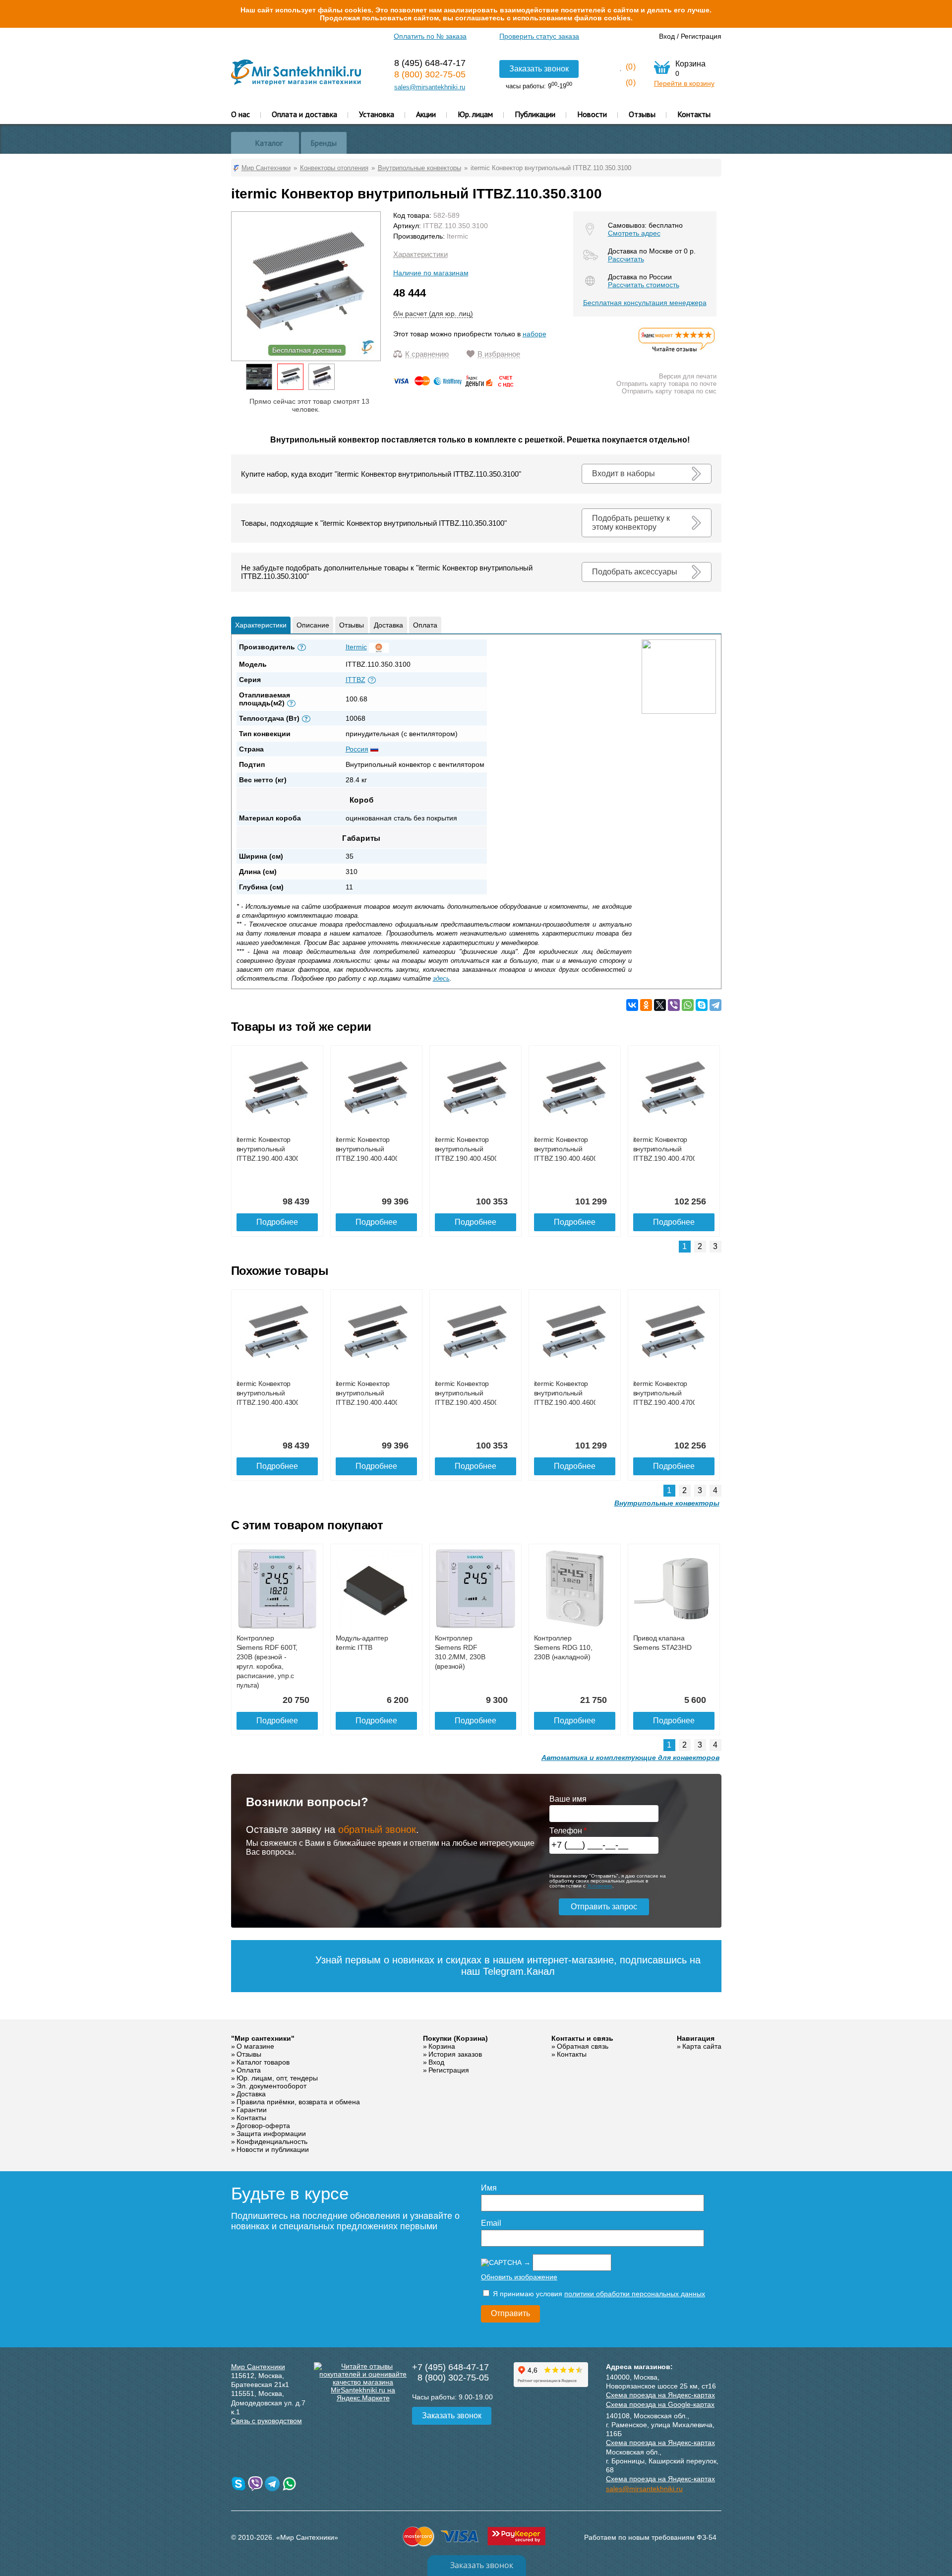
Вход (667, 36)
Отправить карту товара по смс (669, 391)
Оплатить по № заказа (430, 36)
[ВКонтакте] (632, 1005)
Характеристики (420, 254)
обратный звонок (377, 1829)
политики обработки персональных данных (635, 2294)
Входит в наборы (624, 473)
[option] (259, 377)
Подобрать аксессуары (635, 572)
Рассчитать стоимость (644, 285)
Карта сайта (702, 2046)
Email (491, 2223)
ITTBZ (356, 680)
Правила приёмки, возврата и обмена (298, 2102)
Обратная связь (583, 2046)
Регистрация (701, 36)
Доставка (388, 625)
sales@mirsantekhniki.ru (430, 87)
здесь (441, 978)
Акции (426, 114)
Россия (357, 749)
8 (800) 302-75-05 (430, 74)
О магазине (255, 2046)
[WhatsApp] (688, 1005)
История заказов (455, 2054)
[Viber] (674, 1005)
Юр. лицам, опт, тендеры (277, 2078)
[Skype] (702, 1005)
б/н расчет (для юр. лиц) (433, 314)
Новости (592, 114)
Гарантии (252, 2110)
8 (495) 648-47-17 (430, 63)
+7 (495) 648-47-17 (450, 2367)
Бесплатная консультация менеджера (645, 303)
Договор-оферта (263, 2126)
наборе (535, 334)
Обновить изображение (519, 2277)
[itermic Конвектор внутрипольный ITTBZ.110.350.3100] (290, 377)
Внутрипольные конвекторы (667, 1503)
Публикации (535, 114)
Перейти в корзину (684, 83)
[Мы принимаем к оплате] (455, 384)
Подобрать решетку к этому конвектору (631, 523)
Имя (489, 2188)
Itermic (457, 236)
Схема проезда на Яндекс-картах (660, 2395)
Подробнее (277, 1222)
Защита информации (271, 2134)
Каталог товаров (263, 2062)
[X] (660, 1005)
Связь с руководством (267, 2421)
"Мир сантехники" (263, 2038)
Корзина (442, 2046)
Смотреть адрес (634, 233)
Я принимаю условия (598, 2294)
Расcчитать (626, 259)
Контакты (694, 114)
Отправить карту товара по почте (666, 384)
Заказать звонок (539, 69)
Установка (377, 114)
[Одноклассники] (646, 1005)
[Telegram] (715, 1005)
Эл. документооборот (271, 2086)
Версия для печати (688, 376)
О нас (240, 114)
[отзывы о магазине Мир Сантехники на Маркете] (677, 351)
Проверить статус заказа (539, 36)
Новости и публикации (273, 2149)
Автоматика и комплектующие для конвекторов (630, 1758)
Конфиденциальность (272, 2141)
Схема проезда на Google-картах (660, 2404)
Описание (313, 625)
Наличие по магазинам (431, 273)
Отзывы (642, 114)
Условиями (600, 1886)
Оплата (425, 625)
